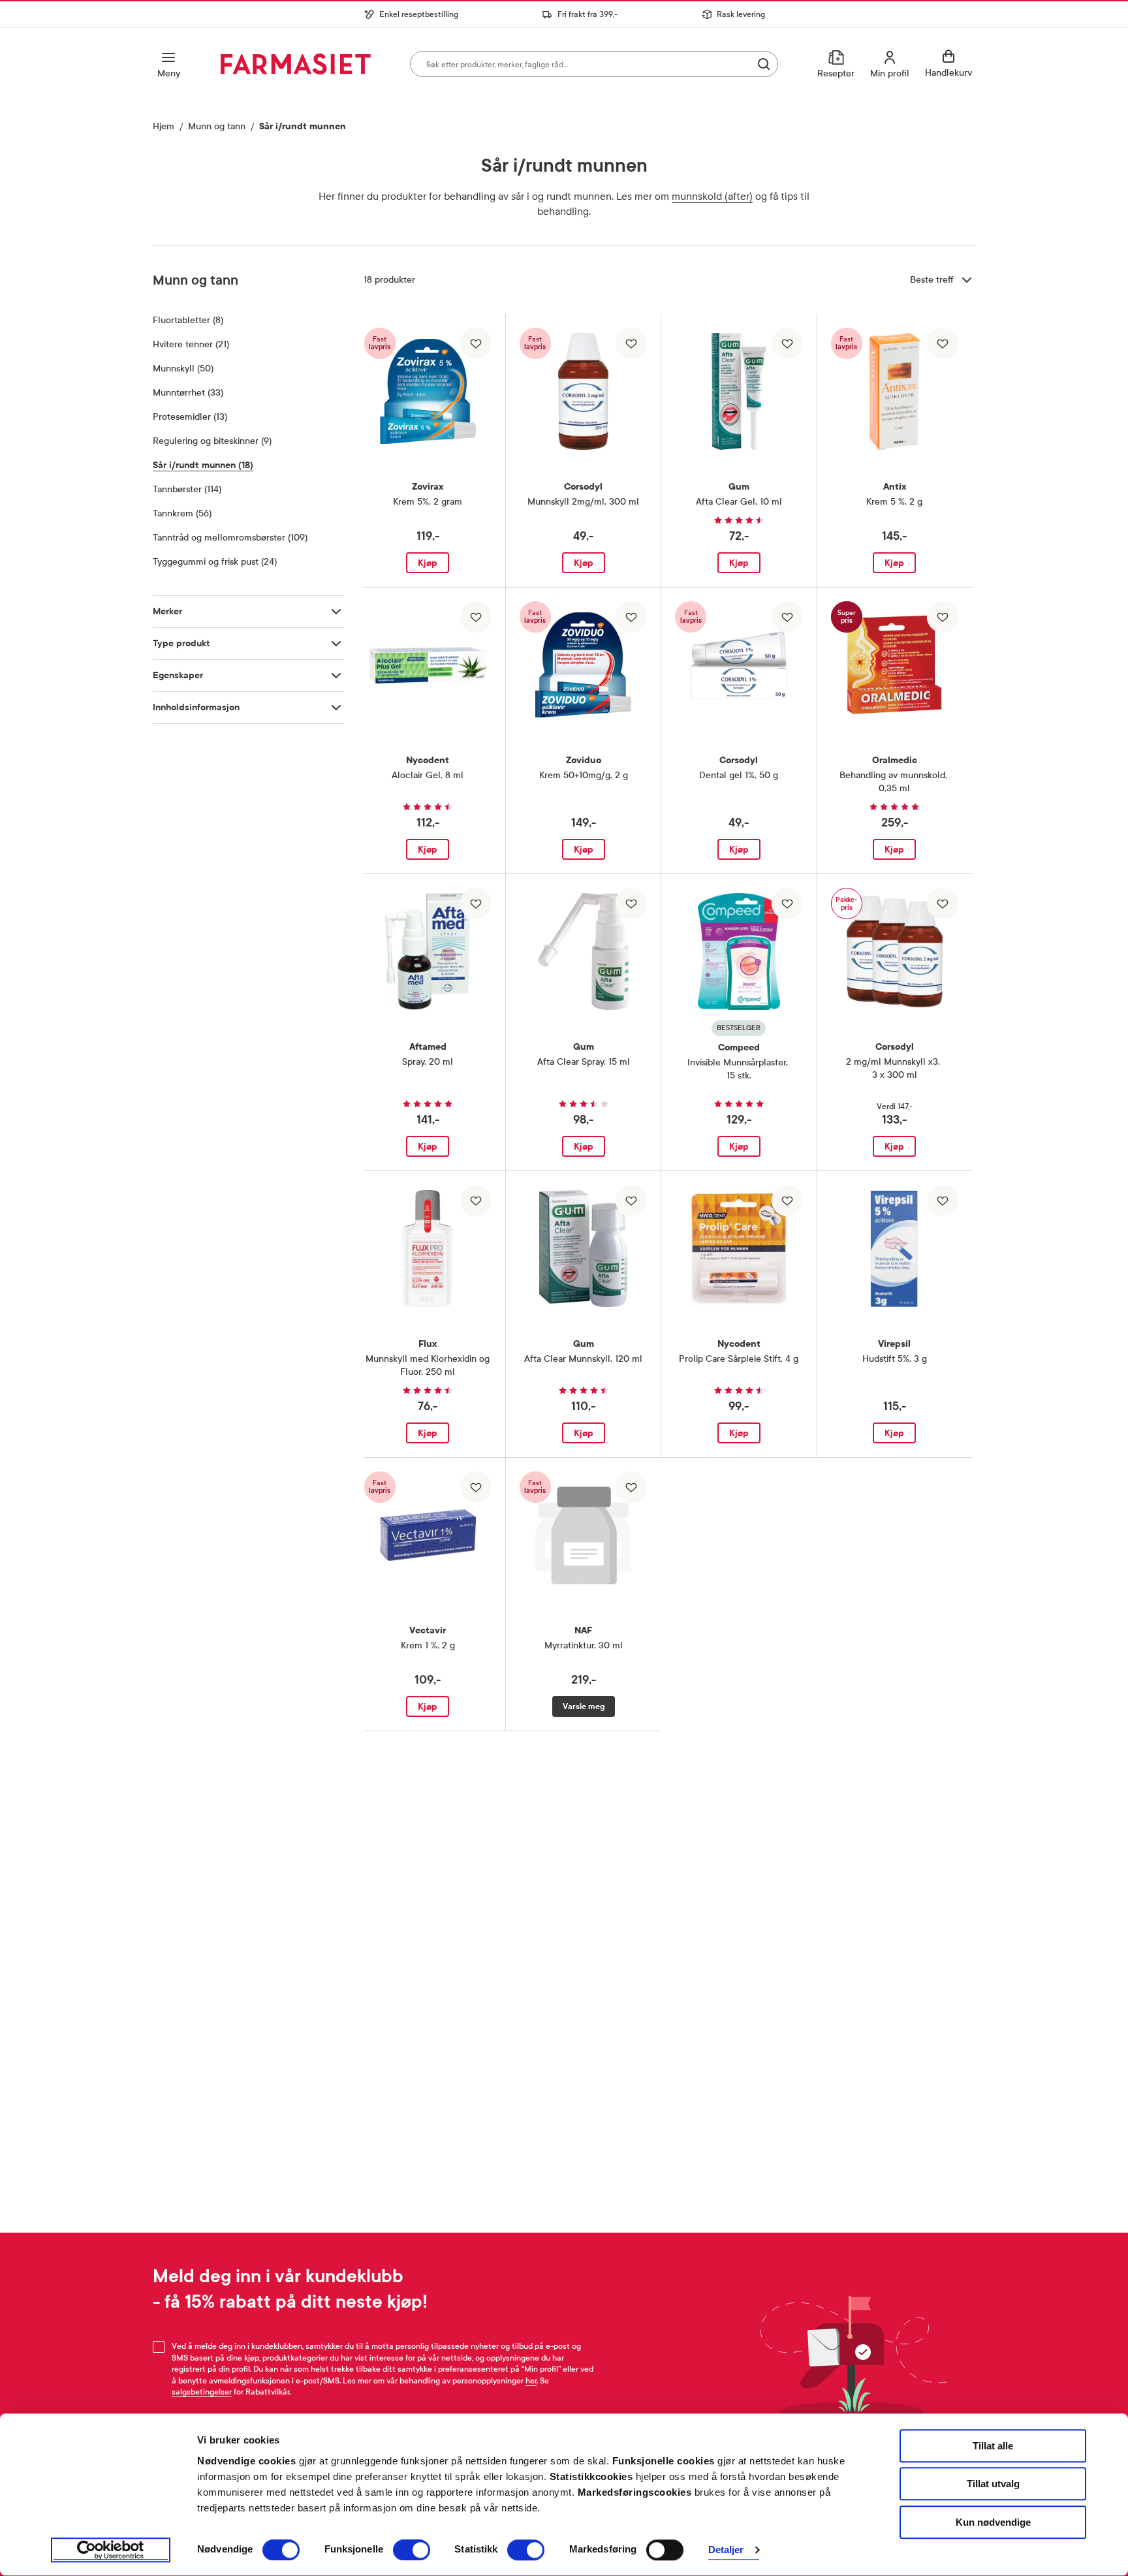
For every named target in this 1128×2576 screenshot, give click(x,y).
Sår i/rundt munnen (203, 465)
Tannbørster (187, 489)
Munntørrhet (188, 393)
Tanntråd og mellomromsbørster (230, 538)
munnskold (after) (712, 196)
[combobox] (594, 64)
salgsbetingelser (202, 2392)
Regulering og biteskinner (212, 441)
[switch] (412, 2550)
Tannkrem (182, 513)
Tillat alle (993, 2446)
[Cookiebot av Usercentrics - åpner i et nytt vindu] (111, 2551)
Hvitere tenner (191, 344)
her (531, 2381)
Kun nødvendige (993, 2522)
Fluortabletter (188, 320)
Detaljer (726, 2550)
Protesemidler (190, 417)
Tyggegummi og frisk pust (215, 562)
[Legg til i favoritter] (476, 343)
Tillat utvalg (993, 2484)
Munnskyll (183, 369)
